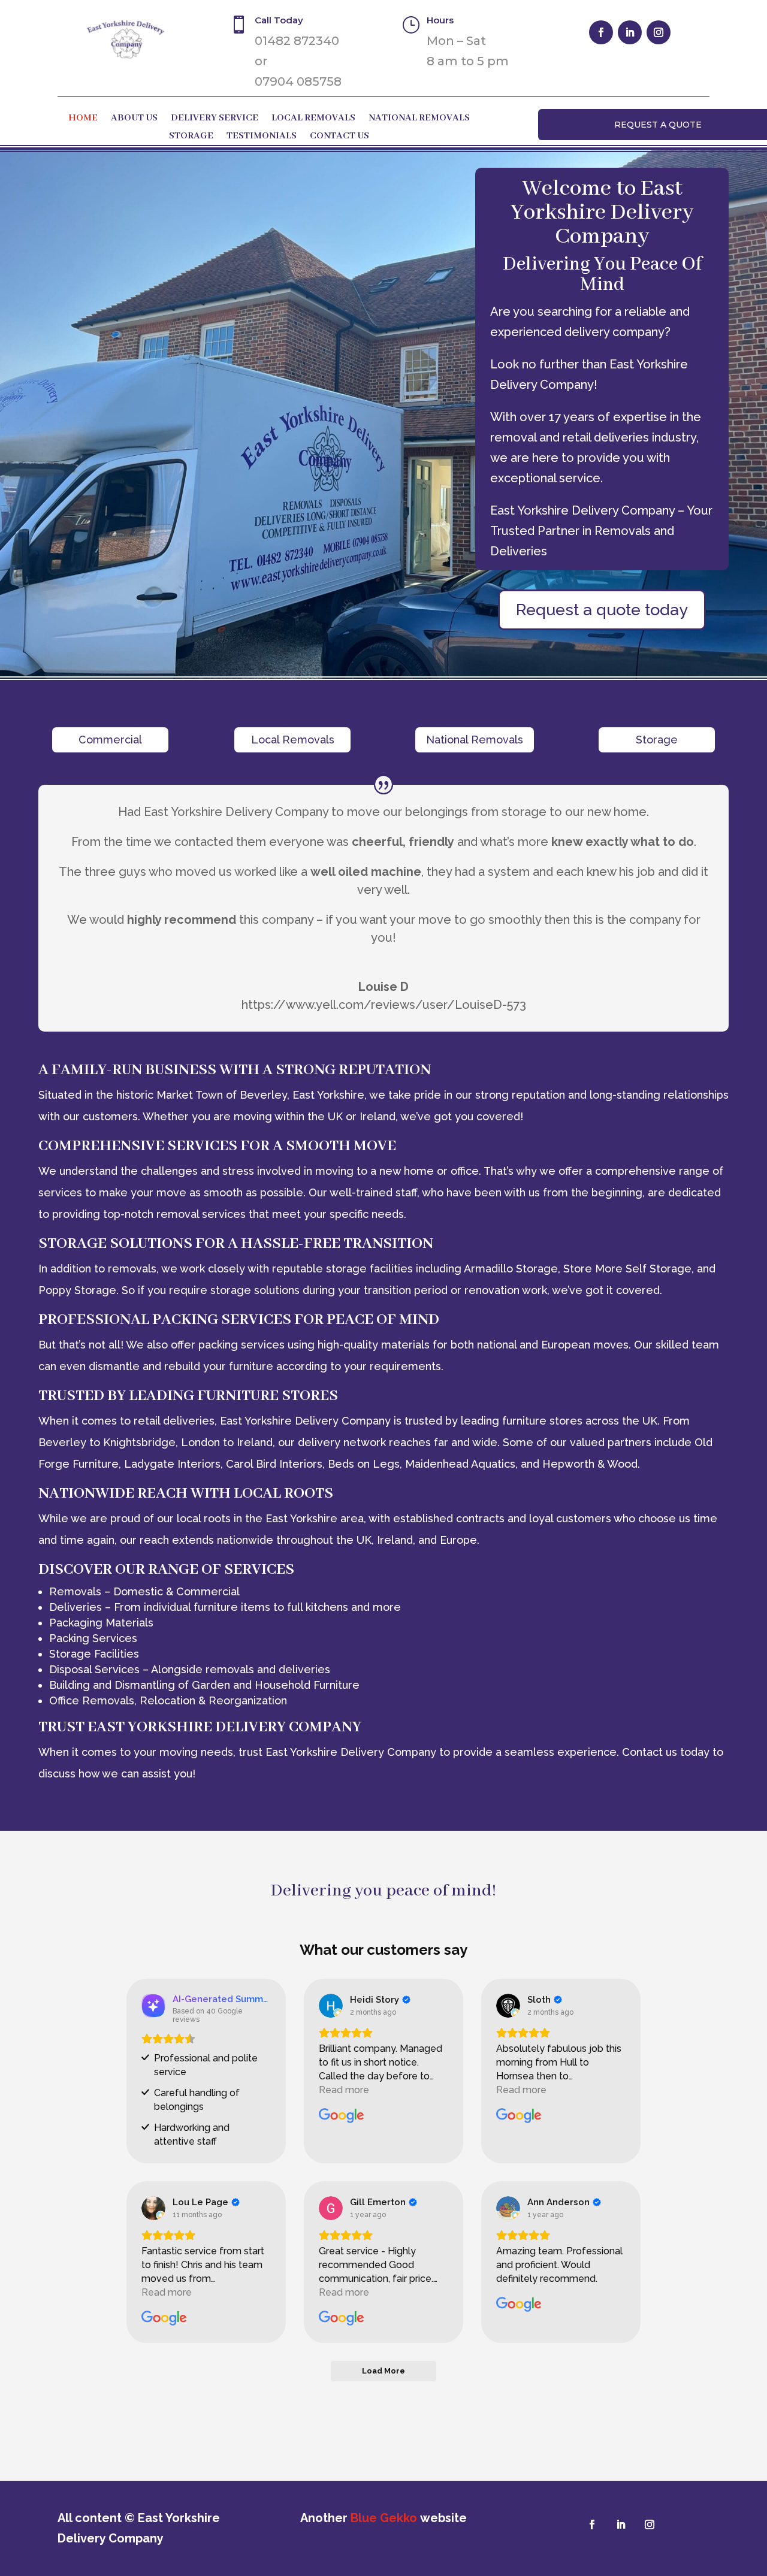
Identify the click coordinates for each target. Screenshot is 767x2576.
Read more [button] (344, 2090)
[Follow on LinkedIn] (630, 32)
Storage (191, 137)
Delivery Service (215, 119)
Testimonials (262, 137)
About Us (134, 119)
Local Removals (313, 119)
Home (83, 119)
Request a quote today (602, 610)
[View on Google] (331, 2006)
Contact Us (339, 137)
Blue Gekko (384, 2518)
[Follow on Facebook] (601, 32)
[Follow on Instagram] (659, 32)
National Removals (419, 119)
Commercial (110, 740)
